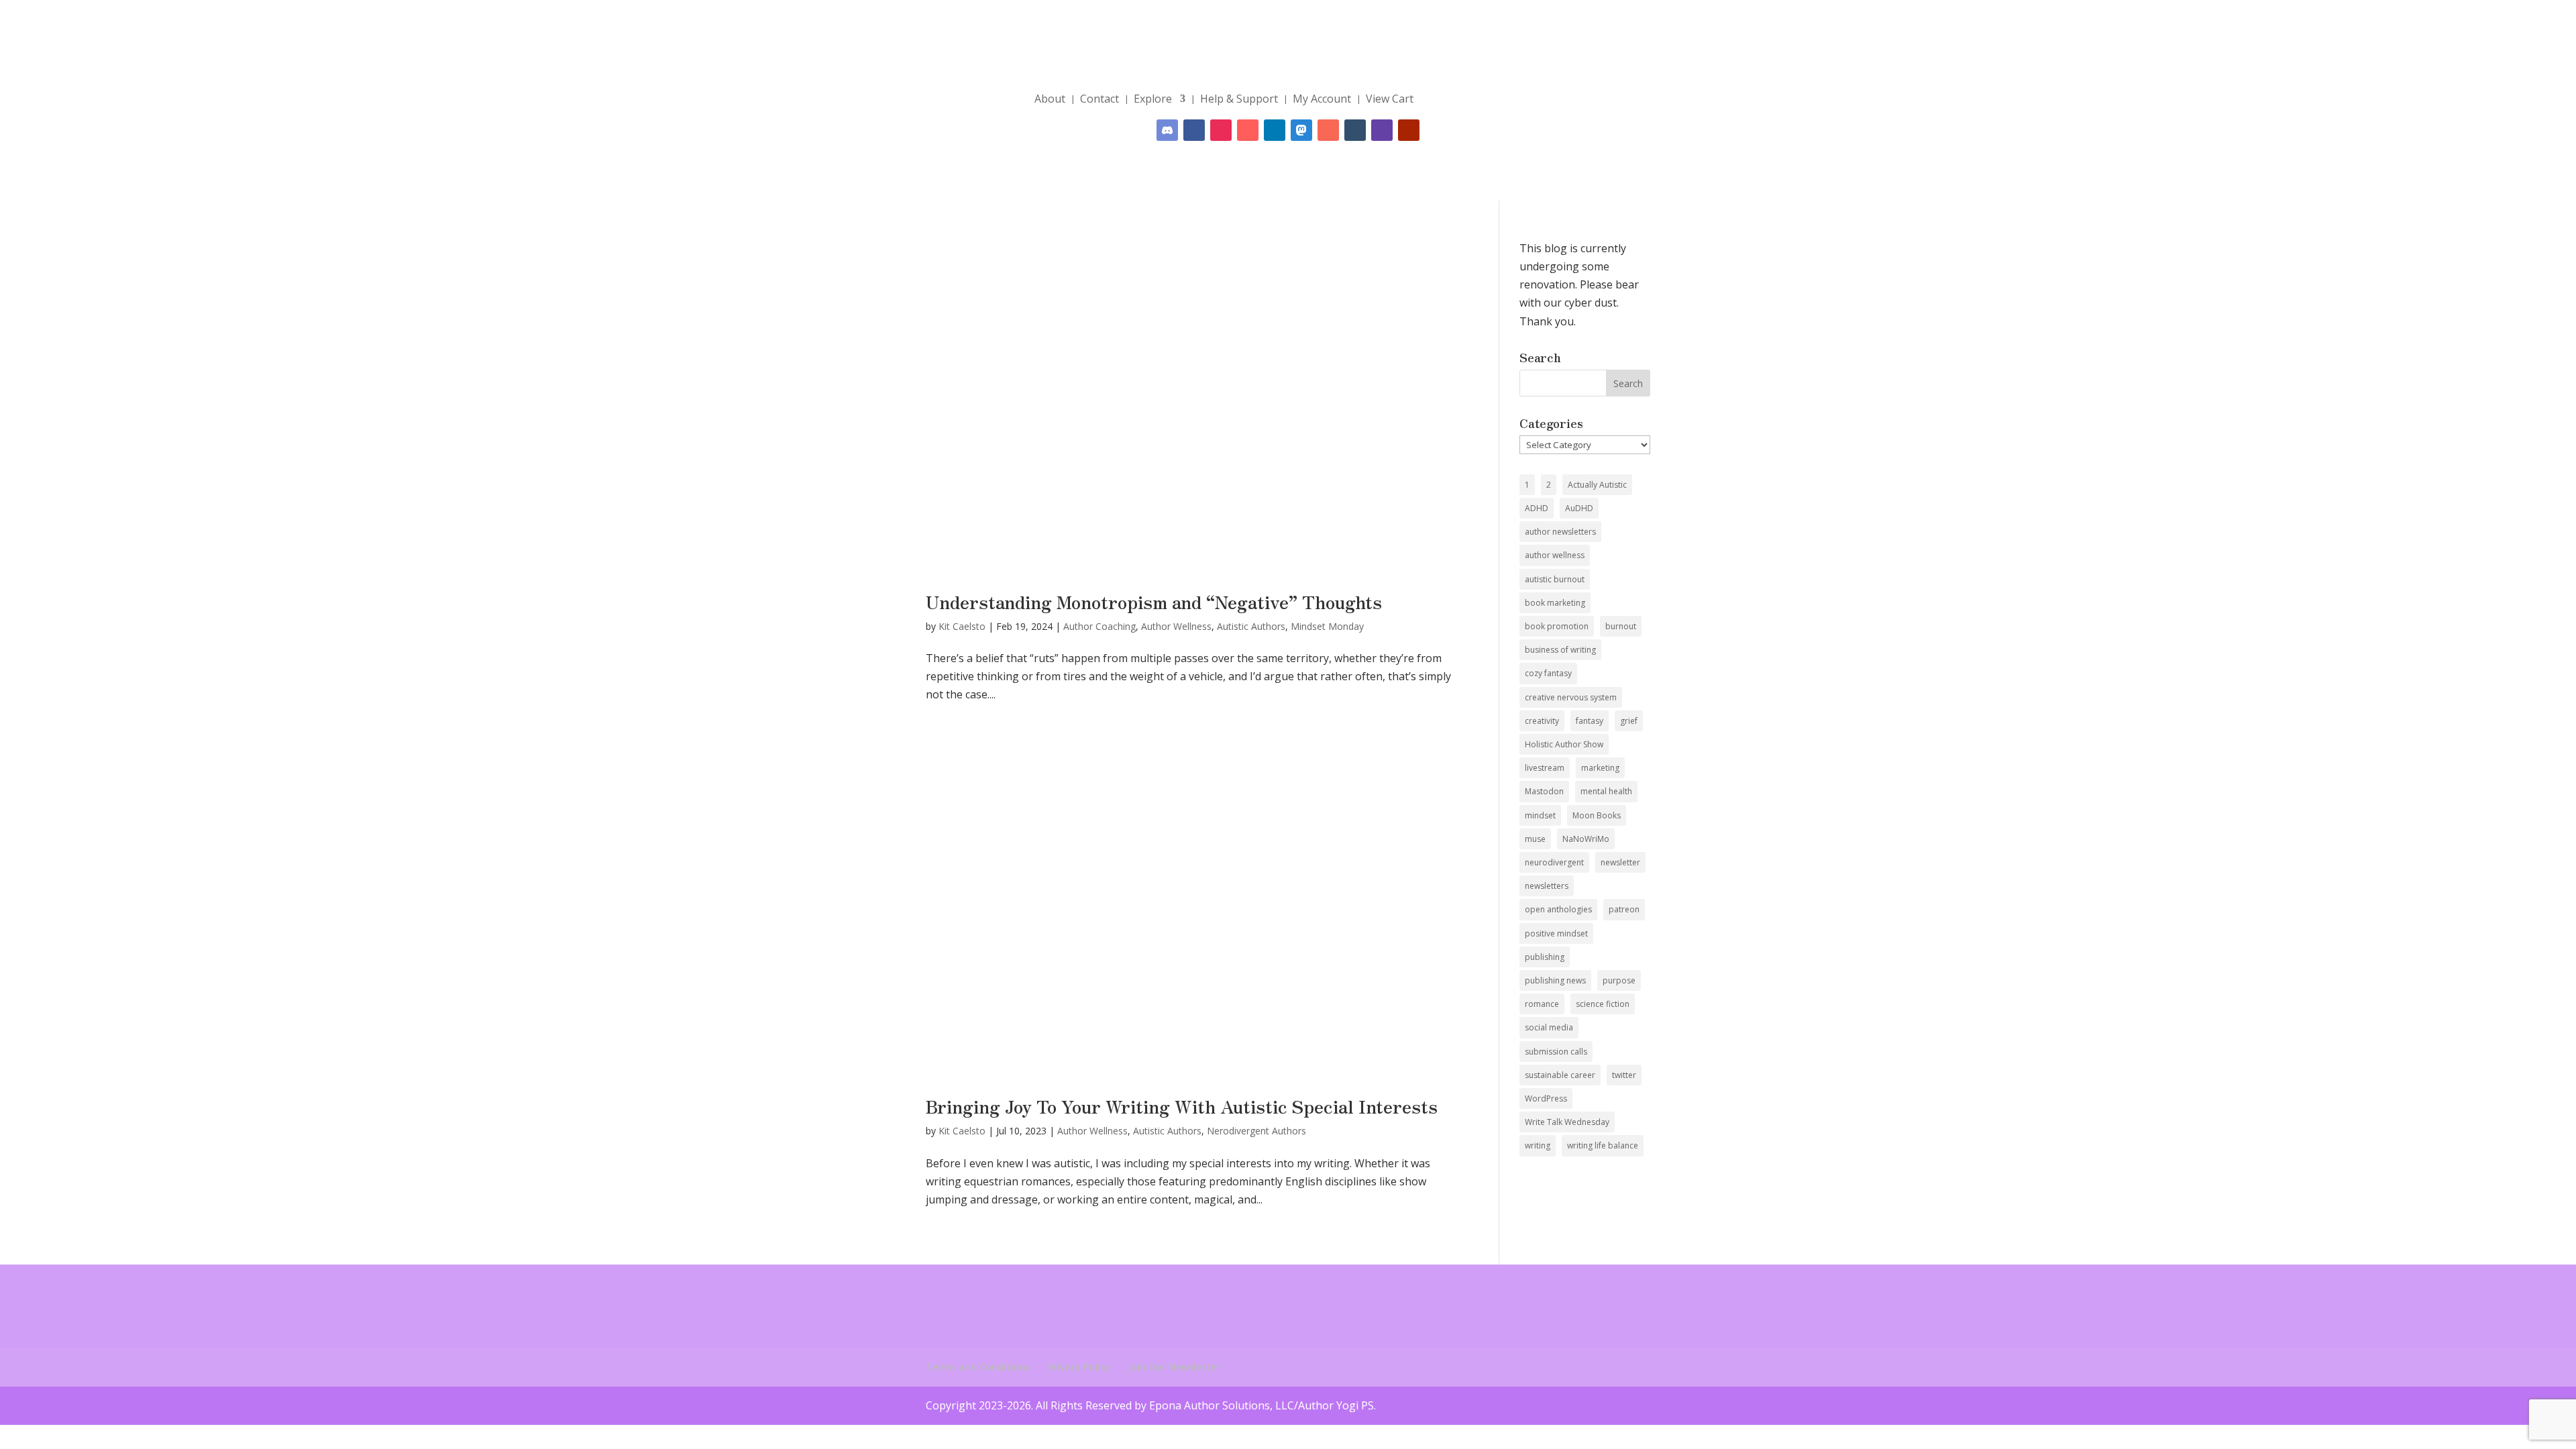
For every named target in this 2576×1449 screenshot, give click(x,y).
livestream (1545, 768)
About (1050, 99)
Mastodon (1544, 791)
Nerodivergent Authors (1256, 1131)
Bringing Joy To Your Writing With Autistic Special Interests (1182, 1106)
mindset (1540, 815)
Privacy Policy (1079, 1367)
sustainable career (1560, 1075)
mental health (1606, 791)
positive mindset (1556, 933)
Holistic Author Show (1564, 744)
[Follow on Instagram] (1221, 130)
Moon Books (1597, 815)
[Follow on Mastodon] (1301, 130)
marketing (1600, 768)
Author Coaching (1099, 626)
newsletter (1620, 862)
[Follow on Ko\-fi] (1248, 130)
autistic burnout (1555, 579)
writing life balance (1603, 1145)
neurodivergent (1554, 862)
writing (1538, 1145)
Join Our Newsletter (1174, 1367)
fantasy (1590, 721)
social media (1549, 1027)
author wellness (1555, 555)
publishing (1545, 957)
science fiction (1603, 1004)
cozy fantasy (1548, 673)
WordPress (1546, 1098)
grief (1629, 721)
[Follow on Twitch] (1382, 130)
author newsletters (1560, 532)
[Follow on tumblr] (1355, 130)
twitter (1624, 1075)
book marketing (1555, 603)
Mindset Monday (1327, 626)
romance (1542, 1004)
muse (1535, 839)
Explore (1153, 99)
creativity (1542, 721)
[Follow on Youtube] (1409, 130)
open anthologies (1558, 909)
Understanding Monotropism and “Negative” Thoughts (1154, 601)
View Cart (1390, 99)
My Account (1322, 99)
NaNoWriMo (1586, 839)
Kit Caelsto (962, 626)
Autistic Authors (1251, 626)
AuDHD (1579, 508)
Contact (1099, 99)
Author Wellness (1176, 626)
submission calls (1556, 1052)
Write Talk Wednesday (1567, 1122)
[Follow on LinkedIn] (1275, 130)
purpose (1619, 980)
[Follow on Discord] (1167, 130)
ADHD (1537, 508)
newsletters (1547, 886)
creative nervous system (1571, 697)
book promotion (1557, 626)
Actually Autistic (1597, 485)
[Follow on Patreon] (1328, 130)
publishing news (1555, 980)
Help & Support (1239, 99)
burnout (1621, 626)
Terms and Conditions (978, 1367)
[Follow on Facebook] (1194, 130)
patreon (1624, 909)
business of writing (1560, 650)
